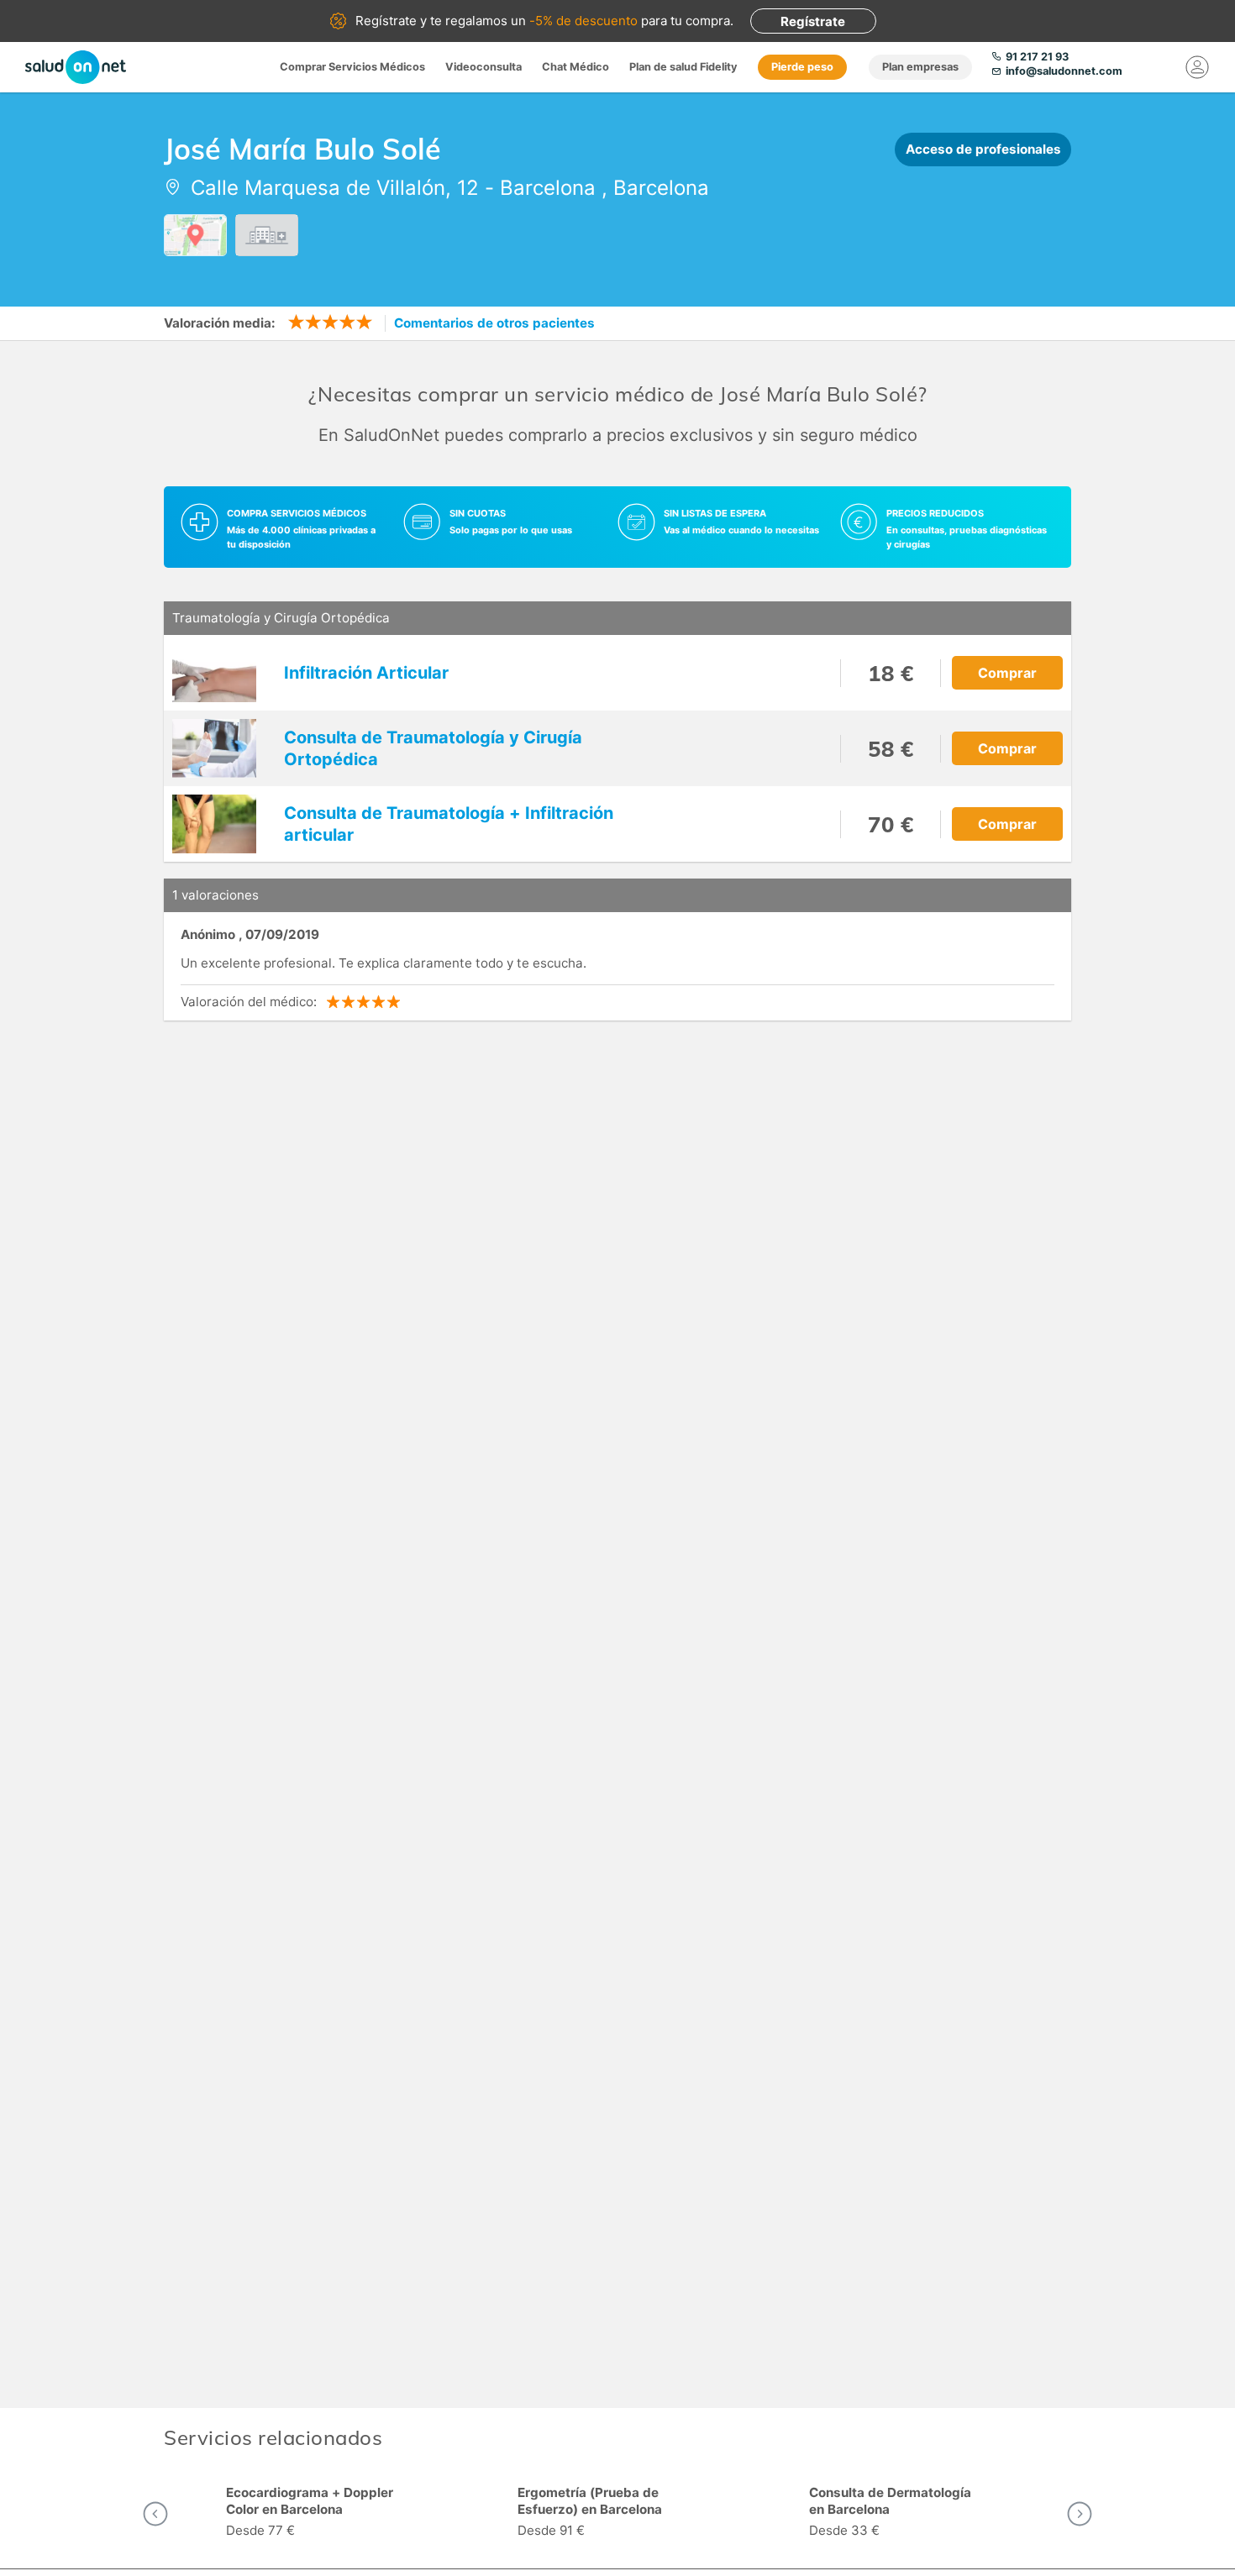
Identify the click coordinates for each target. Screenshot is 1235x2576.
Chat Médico (575, 67)
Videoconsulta (483, 67)
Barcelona (548, 188)
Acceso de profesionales (983, 149)
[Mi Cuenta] (1197, 67)
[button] (155, 2514)
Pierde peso (802, 67)
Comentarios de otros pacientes (494, 323)
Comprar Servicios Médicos (352, 67)
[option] (326, 2514)
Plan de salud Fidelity (683, 67)
